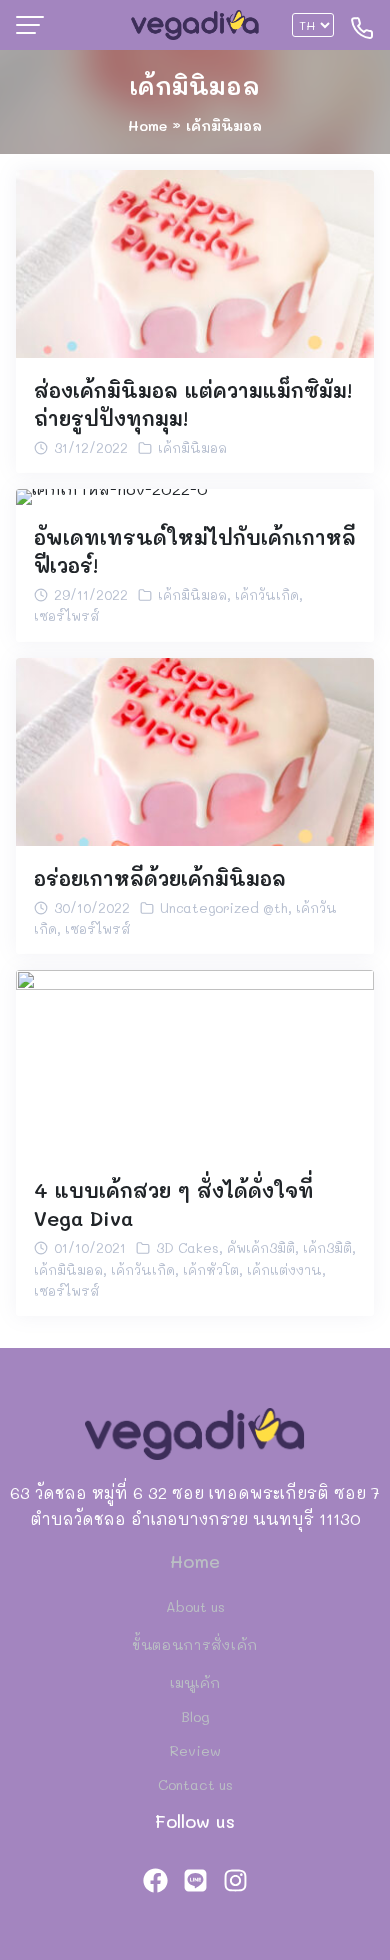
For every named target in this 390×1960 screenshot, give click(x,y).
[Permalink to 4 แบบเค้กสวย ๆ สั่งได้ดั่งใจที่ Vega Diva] (195, 1061)
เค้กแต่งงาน (284, 1269)
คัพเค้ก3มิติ (261, 1247)
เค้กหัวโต (211, 1269)
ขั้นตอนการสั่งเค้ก (195, 1644)
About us (195, 1606)
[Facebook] (155, 1880)
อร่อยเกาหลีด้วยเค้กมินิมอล (160, 878)
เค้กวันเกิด (267, 594)
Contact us (195, 1784)
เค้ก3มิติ (327, 1247)
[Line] (195, 1880)
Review (195, 1750)
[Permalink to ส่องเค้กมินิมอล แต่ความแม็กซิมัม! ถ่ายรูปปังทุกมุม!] (195, 261)
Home (147, 125)
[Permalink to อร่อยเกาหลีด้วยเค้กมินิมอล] (195, 749)
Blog (195, 1716)
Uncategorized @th (224, 907)
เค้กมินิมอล (195, 85)
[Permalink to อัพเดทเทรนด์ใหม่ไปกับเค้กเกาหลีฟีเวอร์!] (112, 494)
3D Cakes (187, 1247)
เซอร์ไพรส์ (67, 615)
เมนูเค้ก (195, 1682)
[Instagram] (235, 1880)
